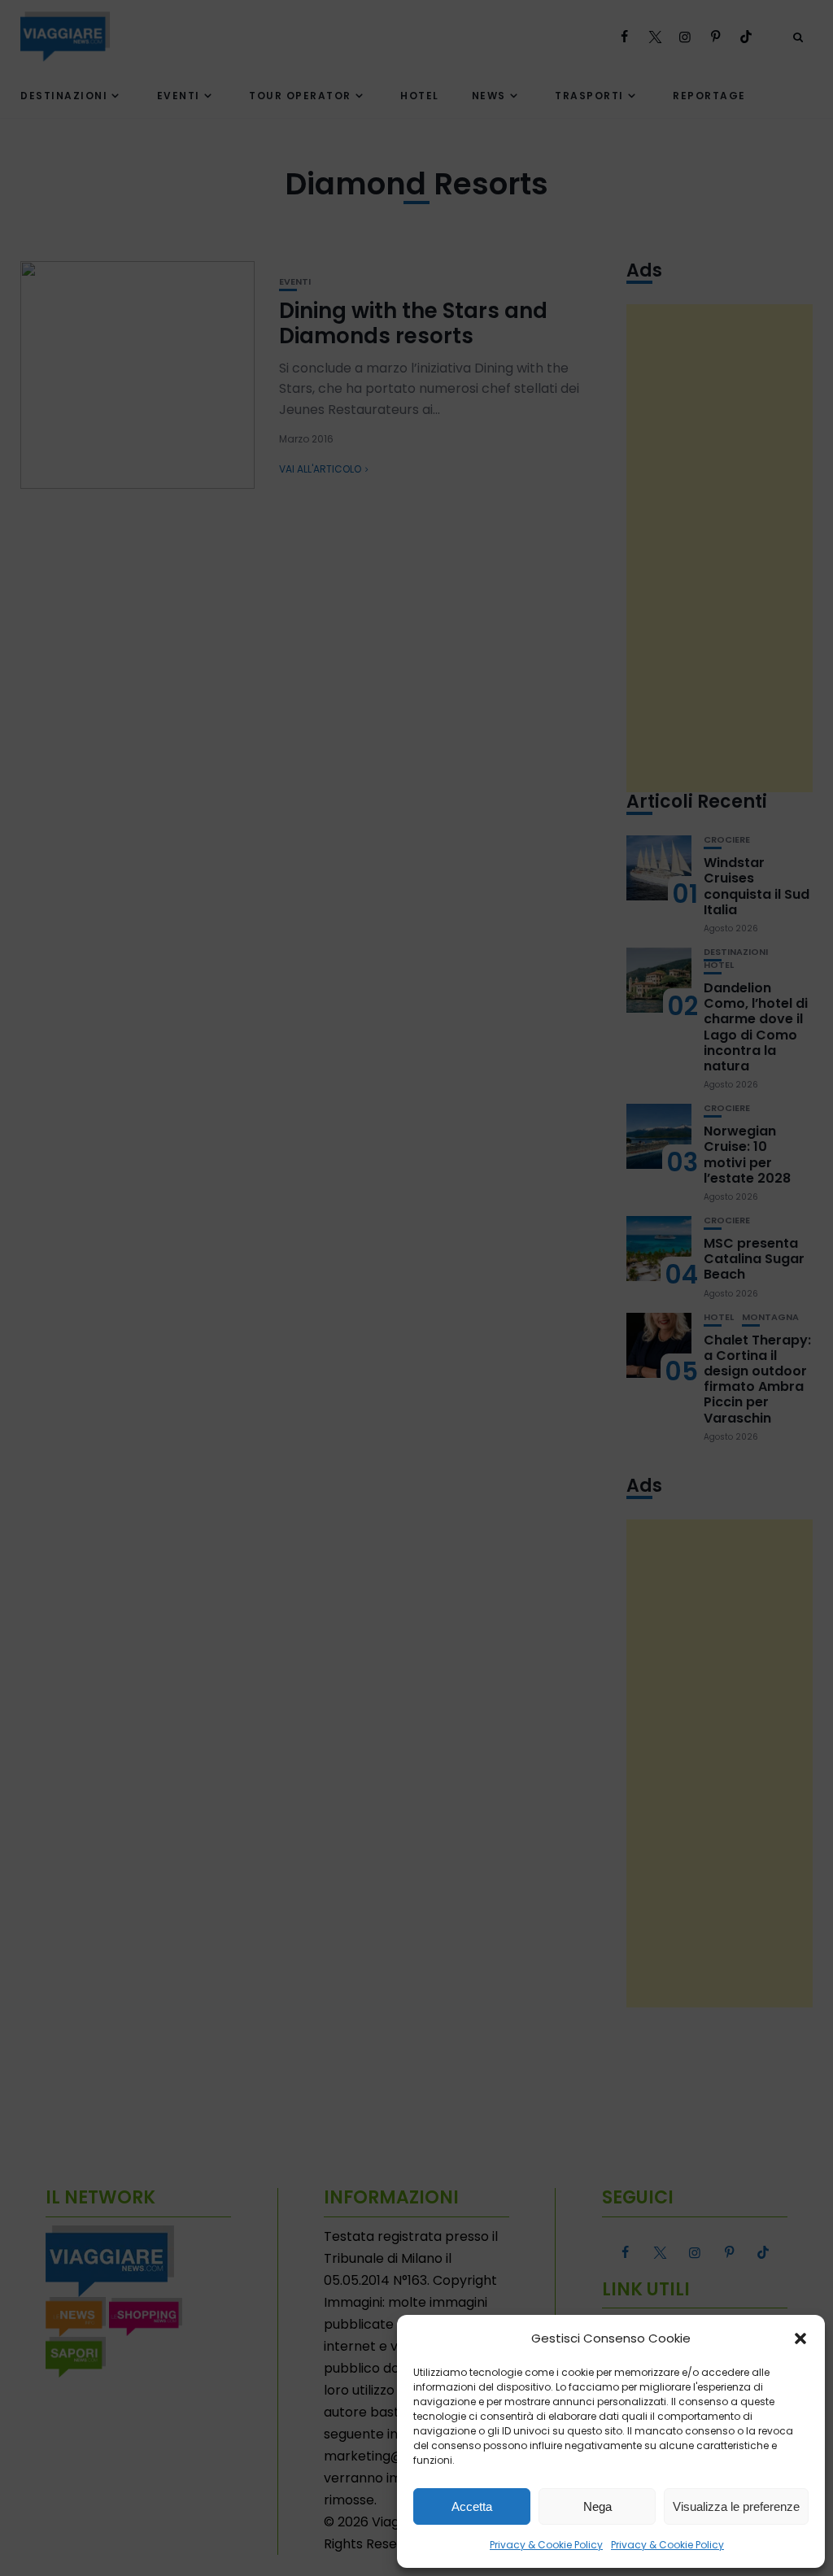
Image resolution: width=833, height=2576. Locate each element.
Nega (597, 2506)
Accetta (472, 2506)
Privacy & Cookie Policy (546, 2545)
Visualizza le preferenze (736, 2506)
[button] (800, 2338)
